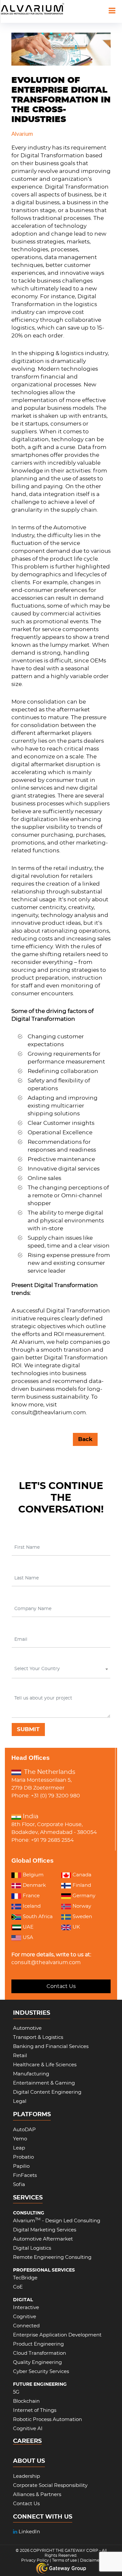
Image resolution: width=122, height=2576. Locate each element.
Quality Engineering (37, 2362)
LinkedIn (29, 2532)
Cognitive (25, 2317)
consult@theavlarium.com (49, 1412)
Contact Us (61, 1986)
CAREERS (27, 2441)
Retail (20, 2056)
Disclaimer (90, 2560)
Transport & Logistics (38, 2037)
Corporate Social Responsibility (50, 2485)
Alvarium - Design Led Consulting (57, 2221)
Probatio (23, 2157)
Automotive (27, 2028)
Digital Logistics (32, 2248)
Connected (26, 2326)
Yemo (20, 2139)
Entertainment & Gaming (44, 2083)
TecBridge (25, 2278)
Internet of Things (35, 2410)
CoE (18, 2287)
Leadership (27, 2476)
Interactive (26, 2308)
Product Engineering (38, 2344)
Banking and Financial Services (51, 2047)
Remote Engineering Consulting (52, 2257)
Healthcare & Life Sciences (45, 2065)
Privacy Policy (35, 2560)
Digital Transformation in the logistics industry (54, 304)
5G (16, 2392)
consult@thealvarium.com (46, 1963)
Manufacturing (31, 2074)
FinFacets (25, 2175)
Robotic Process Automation (47, 2420)
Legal (20, 2101)
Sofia (19, 2185)
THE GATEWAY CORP (77, 2551)
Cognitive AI (28, 2429)
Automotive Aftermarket (43, 2239)
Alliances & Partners (37, 2495)
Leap (19, 2148)
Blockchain (26, 2401)
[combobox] (61, 1670)
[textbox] (60, 1669)
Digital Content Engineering (47, 2092)
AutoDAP (24, 2130)
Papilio (21, 2166)
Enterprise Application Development (57, 2335)
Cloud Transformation (40, 2353)
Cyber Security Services (41, 2372)
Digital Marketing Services (45, 2230)
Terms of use (64, 2560)
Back (85, 1439)
